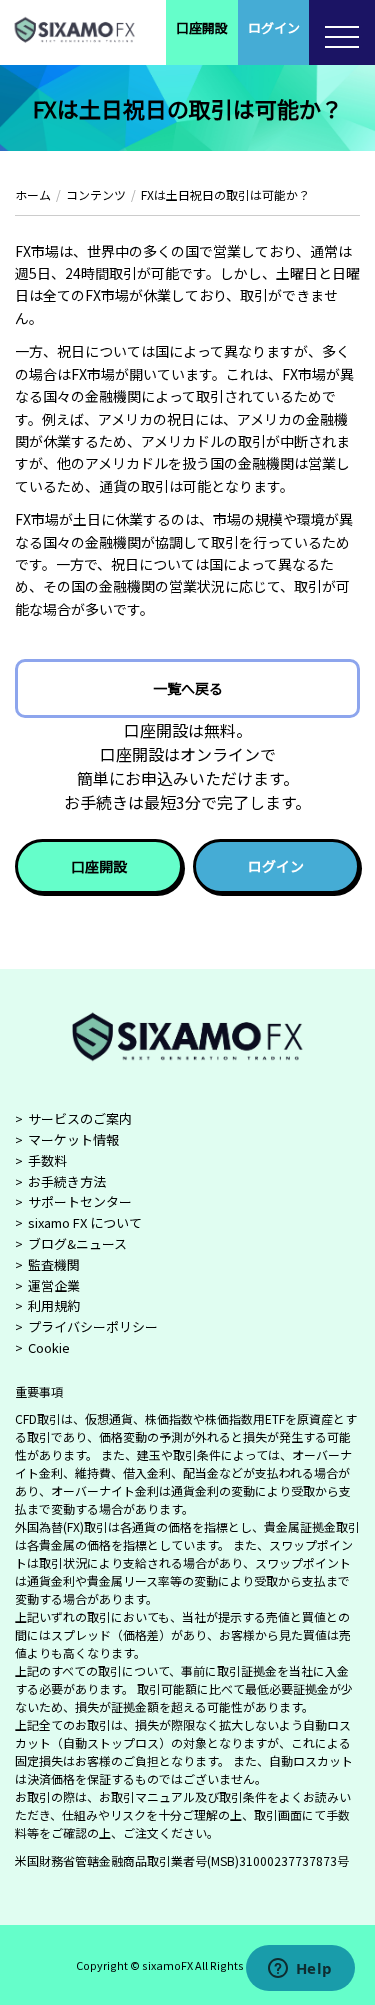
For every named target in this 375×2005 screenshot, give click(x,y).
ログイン (274, 27)
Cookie (49, 1347)
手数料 (47, 1160)
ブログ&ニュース (77, 1243)
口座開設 (202, 27)
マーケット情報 (73, 1139)
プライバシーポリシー (93, 1326)
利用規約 (54, 1305)
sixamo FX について (85, 1222)
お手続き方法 (67, 1181)
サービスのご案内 (80, 1118)
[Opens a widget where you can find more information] (300, 1970)
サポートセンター (80, 1201)
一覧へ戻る (188, 688)
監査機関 (54, 1264)
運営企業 (54, 1285)
